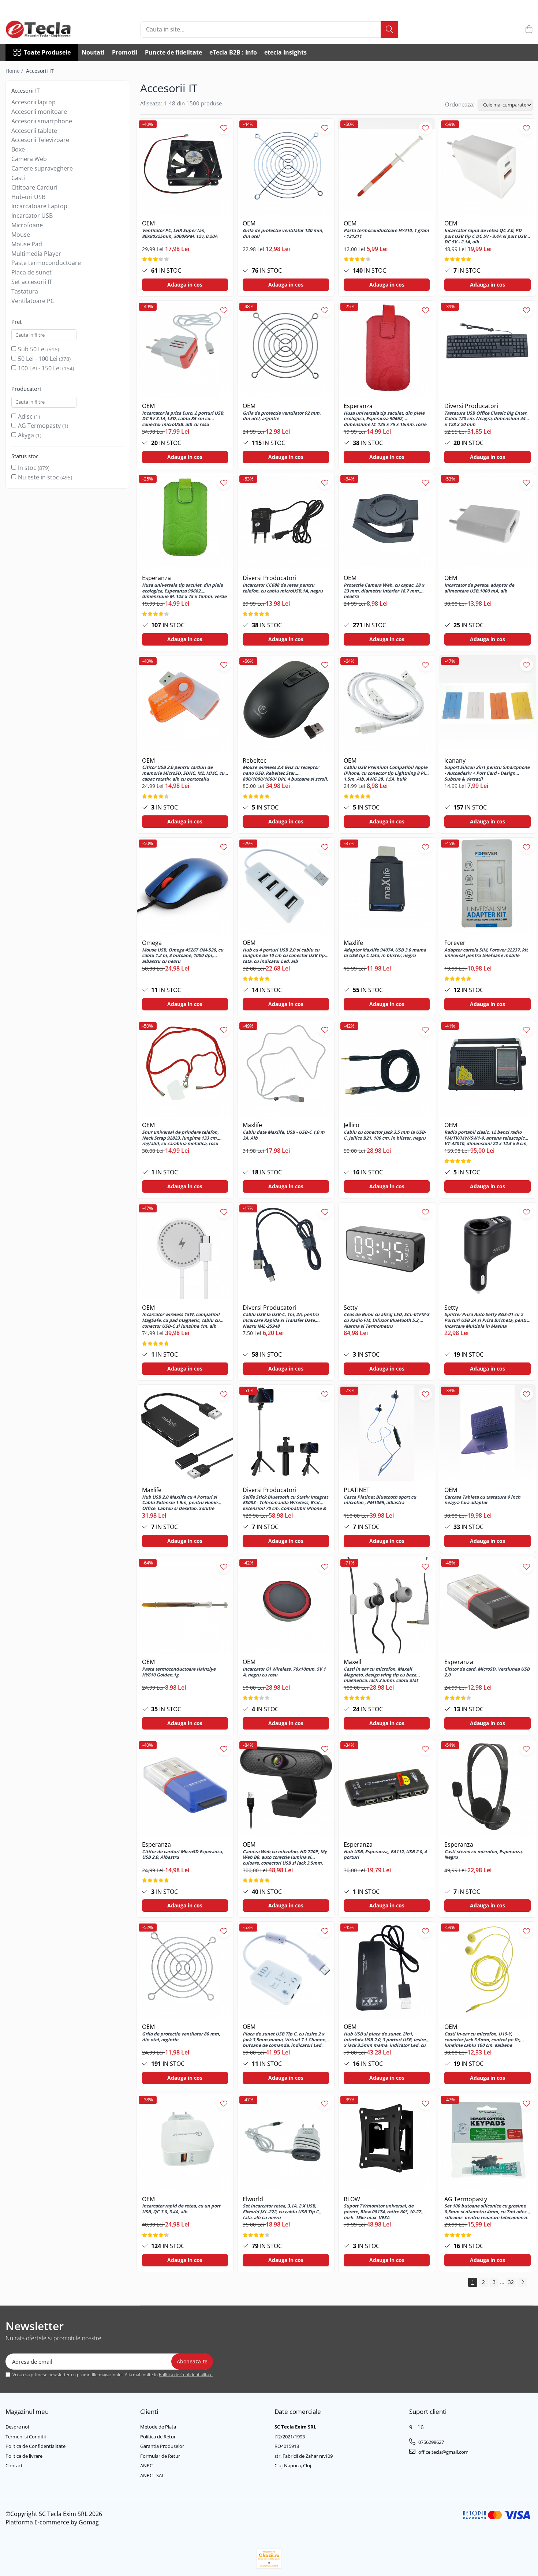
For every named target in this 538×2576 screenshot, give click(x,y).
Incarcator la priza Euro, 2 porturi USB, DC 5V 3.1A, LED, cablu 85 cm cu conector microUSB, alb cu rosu (183, 418)
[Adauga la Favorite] (224, 128)
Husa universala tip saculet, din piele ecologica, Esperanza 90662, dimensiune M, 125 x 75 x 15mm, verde (184, 590)
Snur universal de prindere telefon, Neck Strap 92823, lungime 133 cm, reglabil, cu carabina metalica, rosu (180, 1137)
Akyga (26, 435)
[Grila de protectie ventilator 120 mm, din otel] (286, 167)
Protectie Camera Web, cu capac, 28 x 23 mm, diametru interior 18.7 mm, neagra (384, 590)
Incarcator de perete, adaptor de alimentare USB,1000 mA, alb (479, 588)
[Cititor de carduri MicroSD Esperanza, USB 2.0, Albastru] (185, 1788)
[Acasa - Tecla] (42, 29)
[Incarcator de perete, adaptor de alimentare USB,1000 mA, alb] (487, 521)
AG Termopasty (39, 426)
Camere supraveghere (42, 168)
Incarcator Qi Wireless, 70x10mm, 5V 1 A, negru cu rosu (284, 1672)
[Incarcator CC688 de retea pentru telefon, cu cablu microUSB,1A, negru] (286, 521)
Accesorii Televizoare (40, 140)
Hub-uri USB (28, 197)
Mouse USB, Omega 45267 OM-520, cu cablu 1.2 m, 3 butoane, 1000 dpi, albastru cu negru (183, 955)
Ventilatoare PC (33, 301)
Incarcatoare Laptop (39, 206)
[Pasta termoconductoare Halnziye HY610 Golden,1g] (185, 1605)
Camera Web (29, 159)
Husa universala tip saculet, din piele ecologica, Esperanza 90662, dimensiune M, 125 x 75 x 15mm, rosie (385, 418)
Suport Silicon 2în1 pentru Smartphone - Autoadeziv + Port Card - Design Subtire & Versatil (487, 773)
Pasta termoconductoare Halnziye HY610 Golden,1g (179, 1672)
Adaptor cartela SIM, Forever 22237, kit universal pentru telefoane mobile (486, 953)
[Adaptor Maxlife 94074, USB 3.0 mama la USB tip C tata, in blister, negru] (387, 886)
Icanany (455, 760)
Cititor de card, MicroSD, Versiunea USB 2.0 (487, 1672)
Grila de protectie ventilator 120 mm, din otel (283, 233)
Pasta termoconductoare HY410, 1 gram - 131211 (386, 233)
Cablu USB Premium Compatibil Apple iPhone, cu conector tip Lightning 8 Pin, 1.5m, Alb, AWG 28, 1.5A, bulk (386, 773)
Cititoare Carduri (34, 187)
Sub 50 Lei (32, 349)
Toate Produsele (47, 52)
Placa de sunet (31, 272)
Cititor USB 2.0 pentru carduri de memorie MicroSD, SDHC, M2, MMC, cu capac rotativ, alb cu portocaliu (183, 773)
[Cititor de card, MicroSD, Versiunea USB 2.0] (487, 1605)
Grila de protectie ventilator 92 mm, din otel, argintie (282, 416)
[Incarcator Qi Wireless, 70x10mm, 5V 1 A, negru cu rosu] (286, 1605)
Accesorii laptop (33, 102)
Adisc (25, 416)
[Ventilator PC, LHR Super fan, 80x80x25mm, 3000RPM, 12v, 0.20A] (185, 167)
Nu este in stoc (38, 477)
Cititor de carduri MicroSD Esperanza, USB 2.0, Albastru (182, 1855)
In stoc (27, 468)
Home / (15, 71)
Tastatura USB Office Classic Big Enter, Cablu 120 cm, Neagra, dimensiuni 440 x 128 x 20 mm (486, 418)
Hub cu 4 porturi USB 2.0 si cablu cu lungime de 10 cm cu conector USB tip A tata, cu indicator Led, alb (286, 955)
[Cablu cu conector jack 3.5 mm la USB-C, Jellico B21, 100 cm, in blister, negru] (387, 1069)
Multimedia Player (36, 254)
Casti (18, 178)
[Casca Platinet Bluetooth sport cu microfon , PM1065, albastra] (387, 1433)
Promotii (125, 52)
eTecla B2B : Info (233, 52)
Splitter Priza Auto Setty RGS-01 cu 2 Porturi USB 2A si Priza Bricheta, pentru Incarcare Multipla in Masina (487, 1320)
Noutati (93, 52)
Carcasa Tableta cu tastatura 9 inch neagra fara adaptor (482, 1500)
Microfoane (27, 225)
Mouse (21, 235)
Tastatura (25, 291)
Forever (455, 943)
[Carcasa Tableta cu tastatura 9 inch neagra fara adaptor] (487, 1433)
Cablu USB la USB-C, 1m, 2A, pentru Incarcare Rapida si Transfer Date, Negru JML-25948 (281, 1320)
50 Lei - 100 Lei (38, 359)
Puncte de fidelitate (173, 52)
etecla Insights (285, 52)
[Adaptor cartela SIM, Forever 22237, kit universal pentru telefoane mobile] (487, 886)
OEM (148, 223)
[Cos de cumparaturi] (529, 29)
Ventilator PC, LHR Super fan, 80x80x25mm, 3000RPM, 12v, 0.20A (180, 233)
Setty (351, 1308)
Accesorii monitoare (39, 112)
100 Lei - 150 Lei (39, 368)
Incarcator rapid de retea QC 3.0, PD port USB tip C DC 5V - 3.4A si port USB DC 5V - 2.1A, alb (485, 236)
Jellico (352, 1125)
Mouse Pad (27, 244)
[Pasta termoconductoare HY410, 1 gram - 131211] (387, 167)
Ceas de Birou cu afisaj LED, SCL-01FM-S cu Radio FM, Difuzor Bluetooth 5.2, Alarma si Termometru (386, 1320)
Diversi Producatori (471, 406)
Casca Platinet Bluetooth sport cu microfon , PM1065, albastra (380, 1500)
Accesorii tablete (34, 131)
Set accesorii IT (32, 282)
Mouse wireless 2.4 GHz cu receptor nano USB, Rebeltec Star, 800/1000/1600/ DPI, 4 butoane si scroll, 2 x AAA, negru (285, 773)
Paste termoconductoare (46, 263)
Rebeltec (255, 760)
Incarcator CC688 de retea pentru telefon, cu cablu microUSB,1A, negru (283, 588)
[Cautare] (389, 29)
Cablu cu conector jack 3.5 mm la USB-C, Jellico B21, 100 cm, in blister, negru (385, 1135)
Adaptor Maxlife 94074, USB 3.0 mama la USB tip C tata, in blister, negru (385, 953)
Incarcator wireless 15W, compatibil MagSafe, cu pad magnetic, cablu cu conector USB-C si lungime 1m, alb (181, 1320)
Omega (152, 943)
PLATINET (357, 1490)
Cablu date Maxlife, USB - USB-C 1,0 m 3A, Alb (284, 1135)
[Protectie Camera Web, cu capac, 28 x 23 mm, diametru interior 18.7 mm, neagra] (387, 521)
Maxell (352, 1662)
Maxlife (353, 943)
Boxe (18, 149)
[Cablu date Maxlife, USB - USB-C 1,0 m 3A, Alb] (286, 1069)
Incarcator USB (32, 216)
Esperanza (358, 406)
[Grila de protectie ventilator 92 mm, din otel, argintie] (286, 349)
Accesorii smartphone (42, 121)
